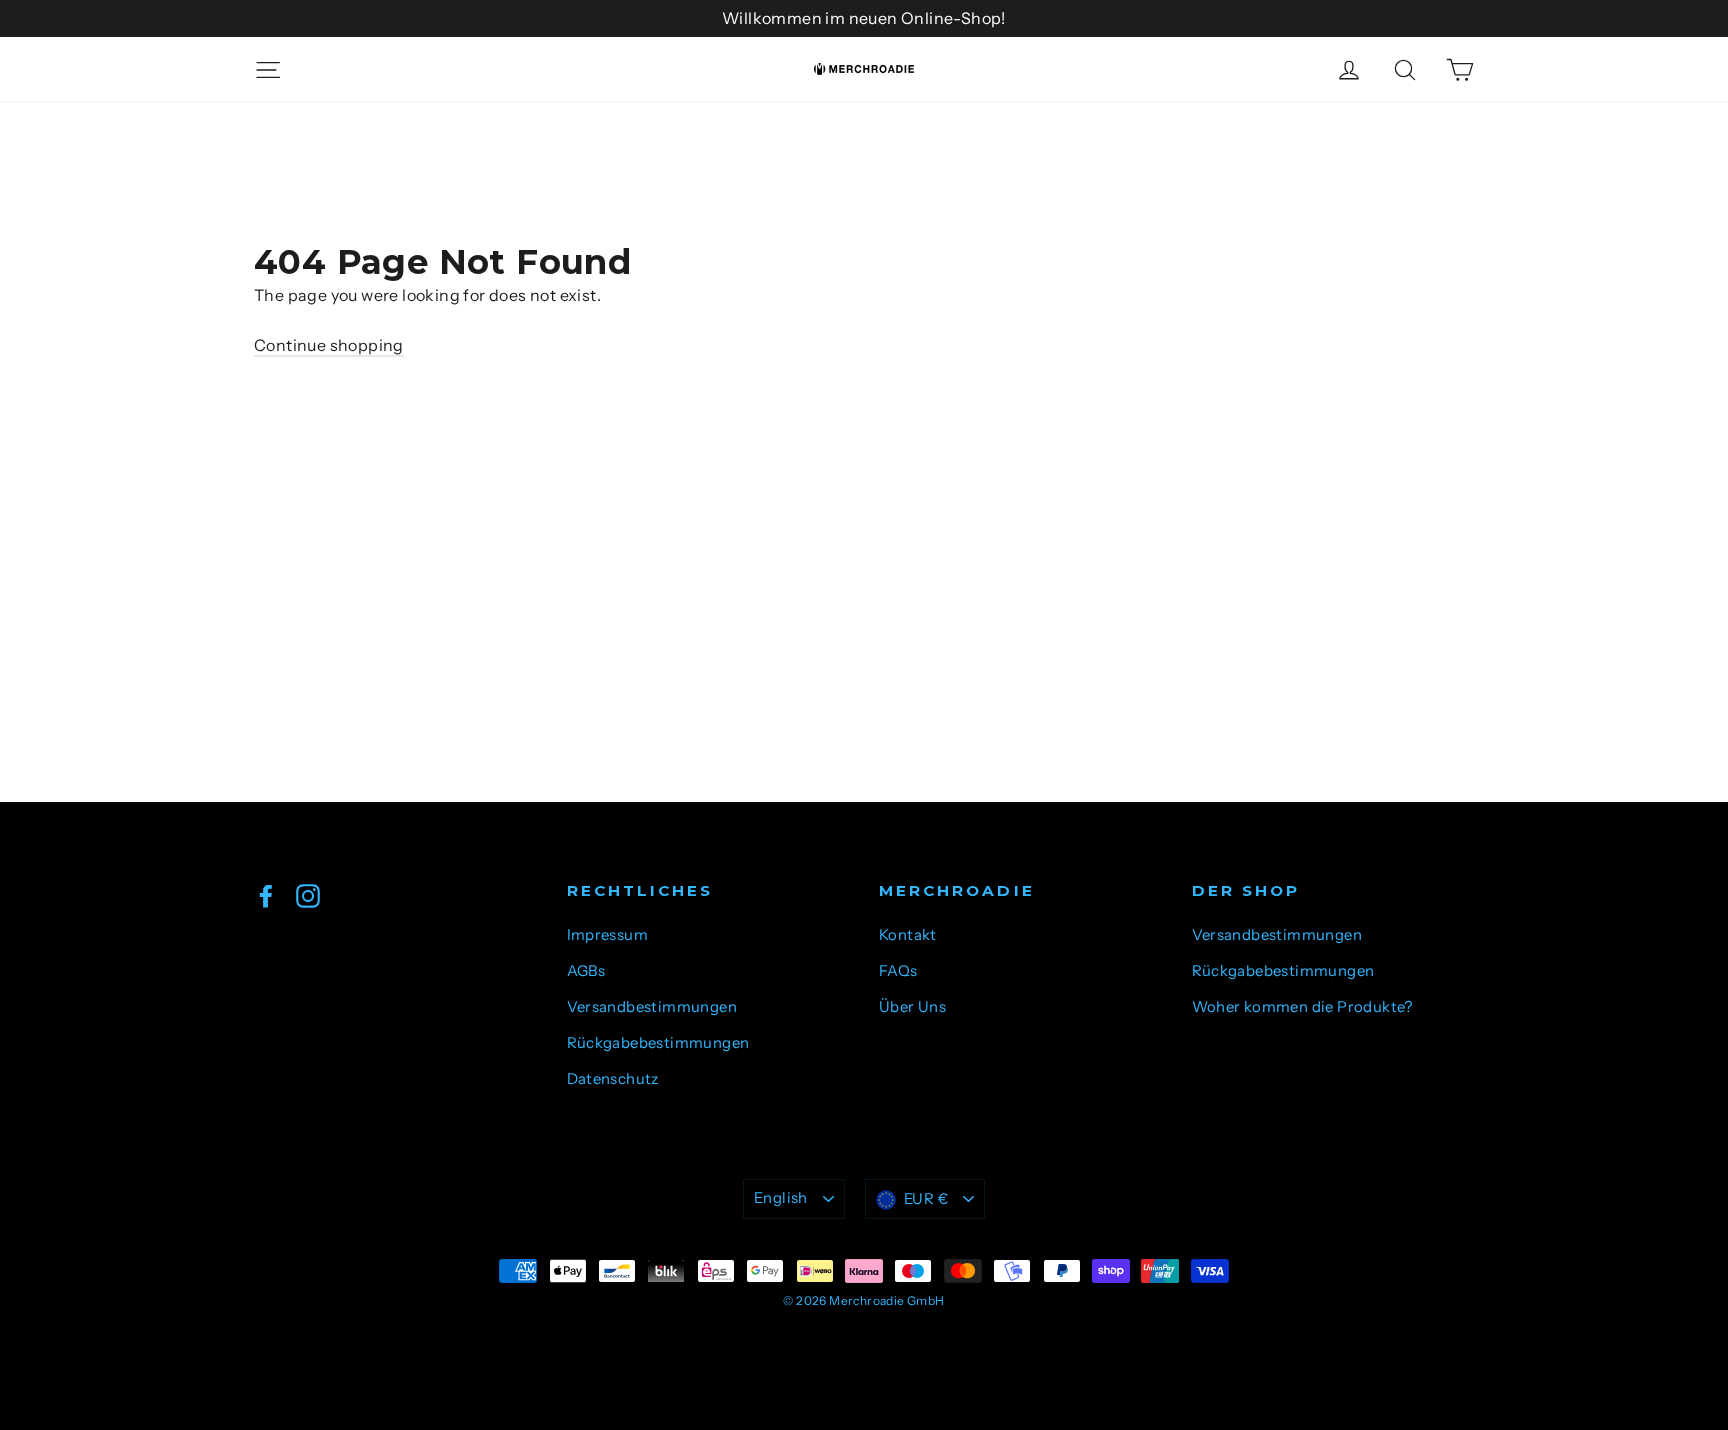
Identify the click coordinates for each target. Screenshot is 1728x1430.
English (781, 1198)
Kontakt (908, 935)
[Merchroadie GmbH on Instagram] (308, 895)
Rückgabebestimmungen (658, 1043)
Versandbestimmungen (652, 1007)
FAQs (898, 971)
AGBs (586, 971)
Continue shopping (329, 345)
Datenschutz (613, 1079)
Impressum (608, 935)
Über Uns (912, 1007)
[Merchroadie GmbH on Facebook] (266, 895)
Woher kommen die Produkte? (1302, 1007)
